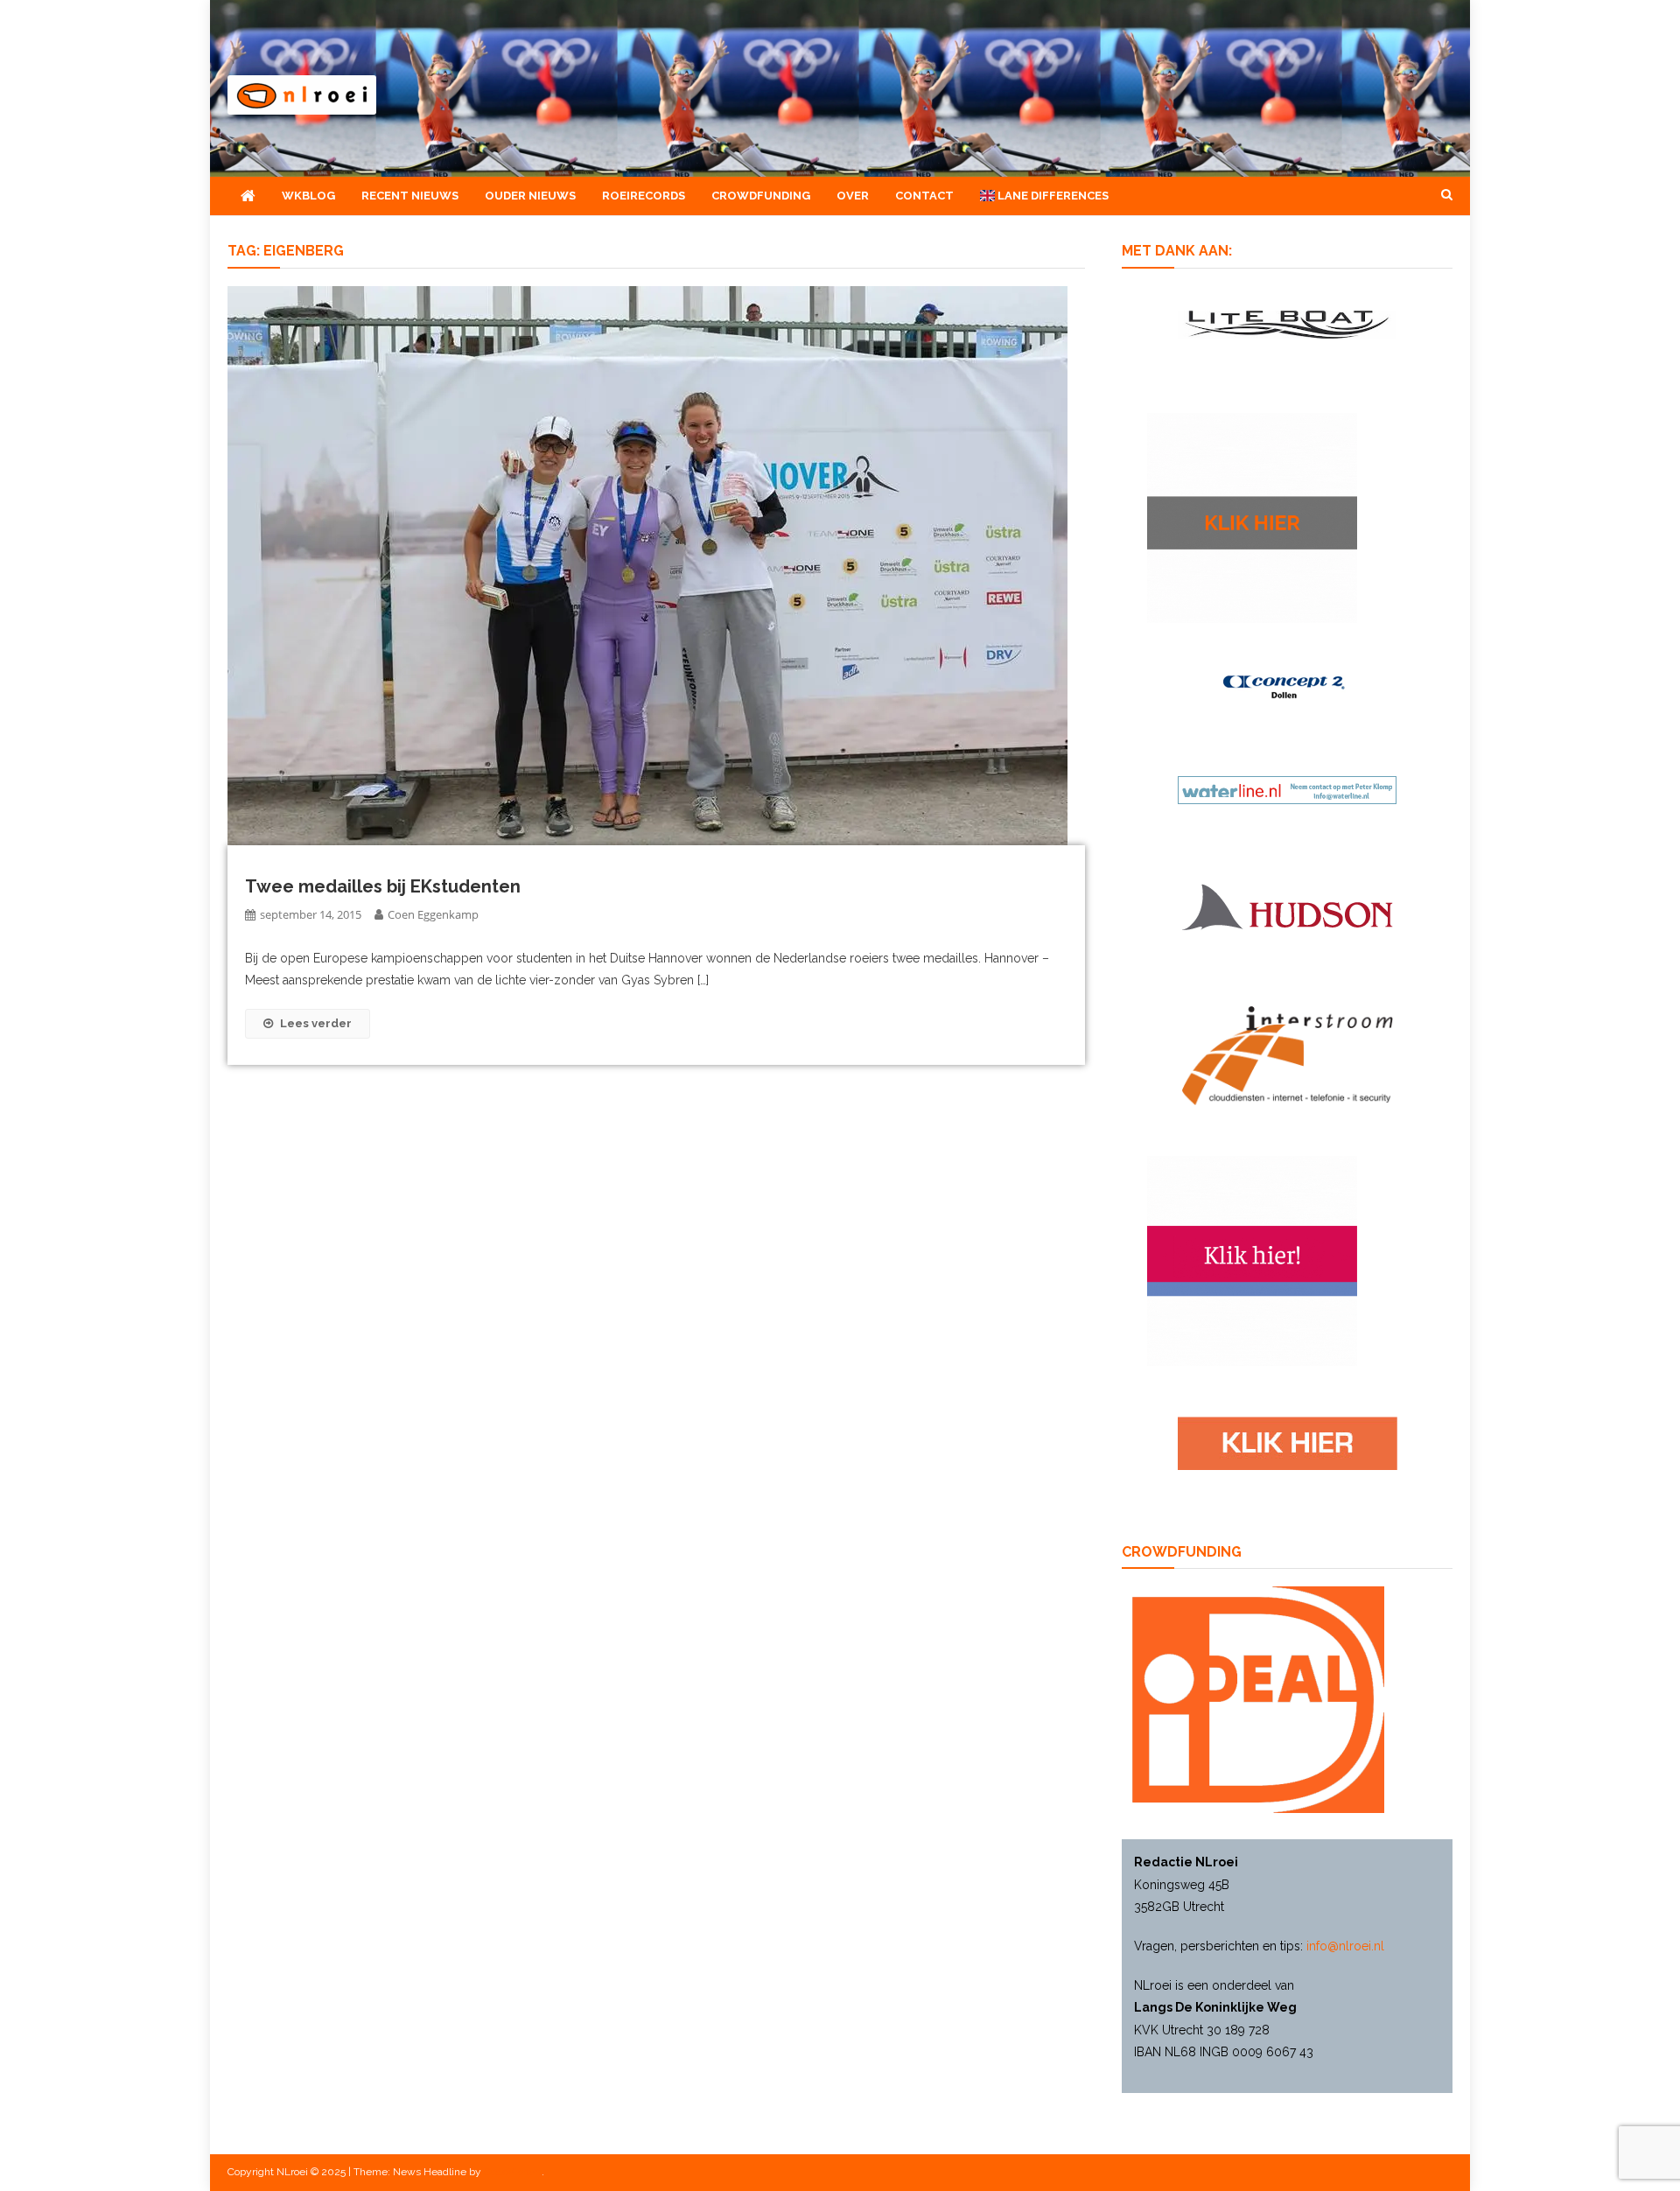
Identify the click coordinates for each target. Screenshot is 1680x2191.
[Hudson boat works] (1287, 904)
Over (853, 196)
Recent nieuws (410, 196)
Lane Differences (1052, 196)
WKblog (308, 196)
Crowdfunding (761, 196)
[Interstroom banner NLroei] (1288, 1054)
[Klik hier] (1252, 517)
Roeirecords (644, 196)
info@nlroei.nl (1345, 1946)
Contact (924, 196)
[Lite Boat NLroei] (1287, 323)
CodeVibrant (513, 2172)
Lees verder (316, 1023)
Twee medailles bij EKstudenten (383, 886)
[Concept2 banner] (1287, 687)
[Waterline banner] (1287, 789)
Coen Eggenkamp (433, 914)
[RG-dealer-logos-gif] (1288, 1443)
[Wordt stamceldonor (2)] (1252, 1260)
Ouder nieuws (530, 196)
